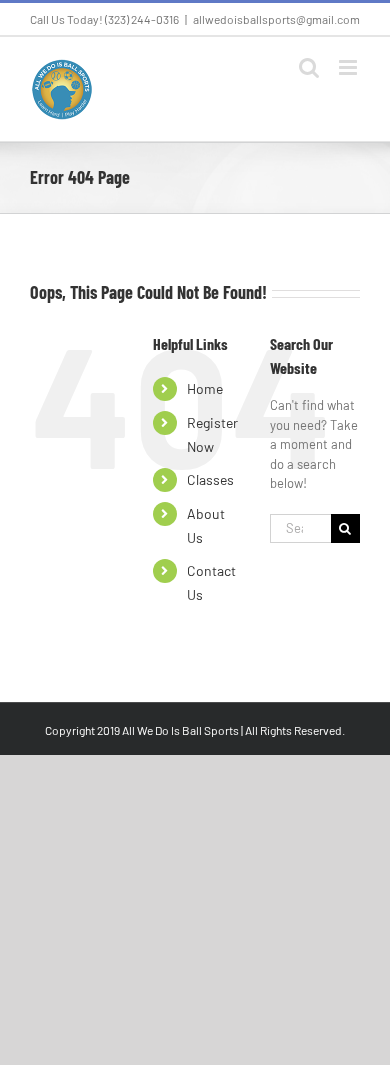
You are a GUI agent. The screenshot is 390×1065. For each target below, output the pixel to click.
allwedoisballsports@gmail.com (276, 19)
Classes (210, 479)
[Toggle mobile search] (309, 67)
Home (205, 388)
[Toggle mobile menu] (349, 67)
